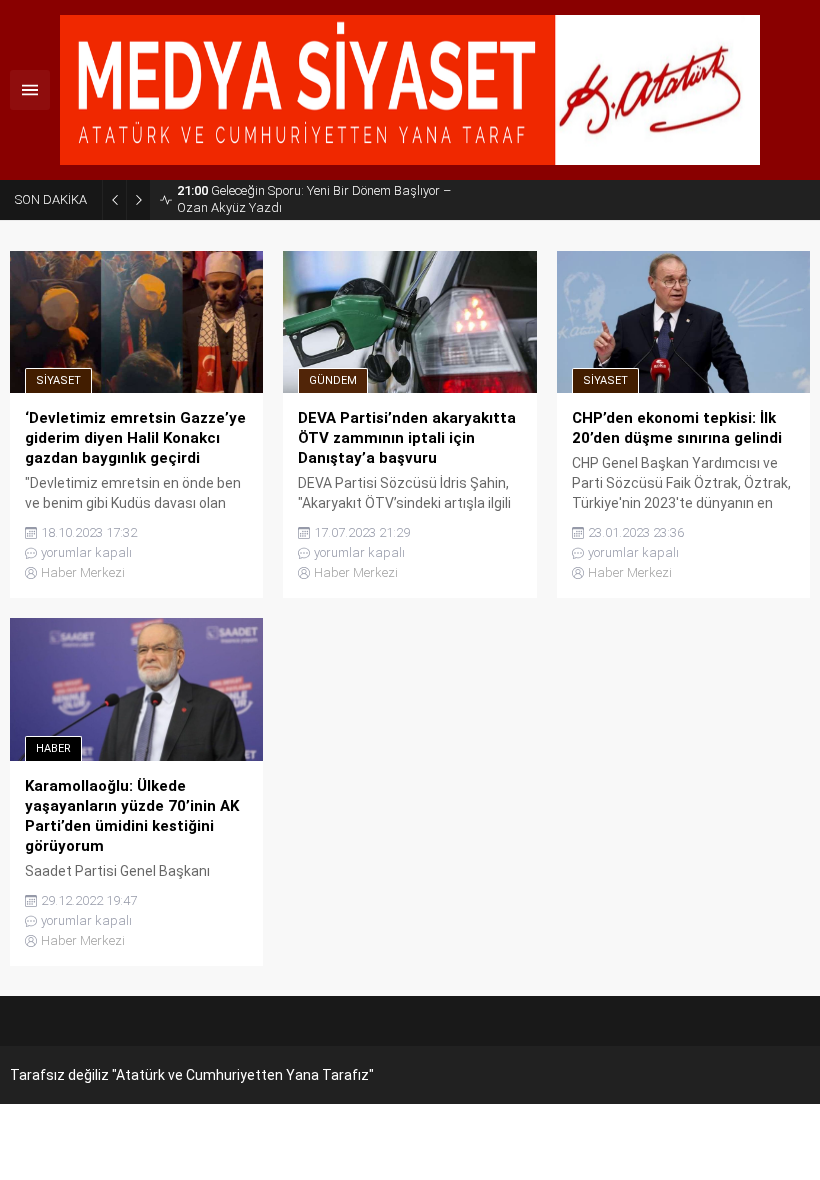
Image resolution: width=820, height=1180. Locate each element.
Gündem (333, 380)
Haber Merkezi (83, 572)
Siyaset (58, 380)
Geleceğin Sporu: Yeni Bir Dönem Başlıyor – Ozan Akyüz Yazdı (314, 199)
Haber (53, 748)
